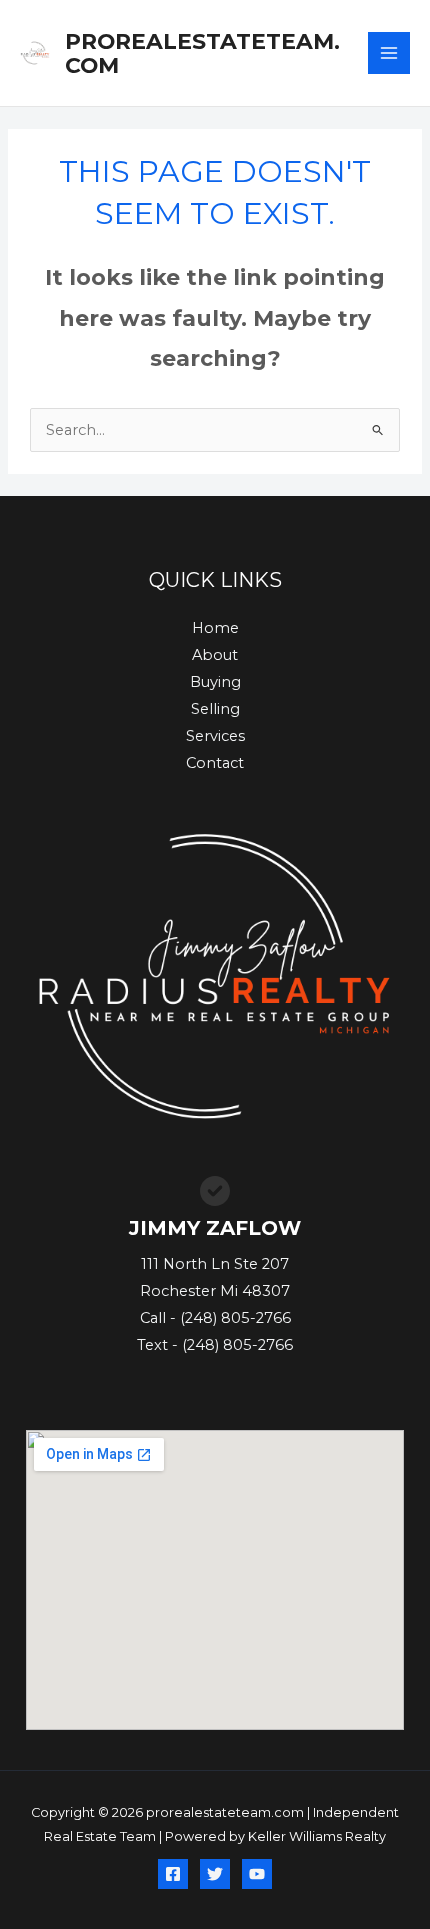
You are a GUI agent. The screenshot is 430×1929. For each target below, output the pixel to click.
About (215, 655)
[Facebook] (173, 1874)
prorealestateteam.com (202, 53)
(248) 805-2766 (235, 1318)
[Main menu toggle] (389, 53)
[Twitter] (215, 1874)
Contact (215, 763)
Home (215, 628)
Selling (215, 709)
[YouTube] (257, 1874)
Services (215, 736)
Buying (215, 682)
